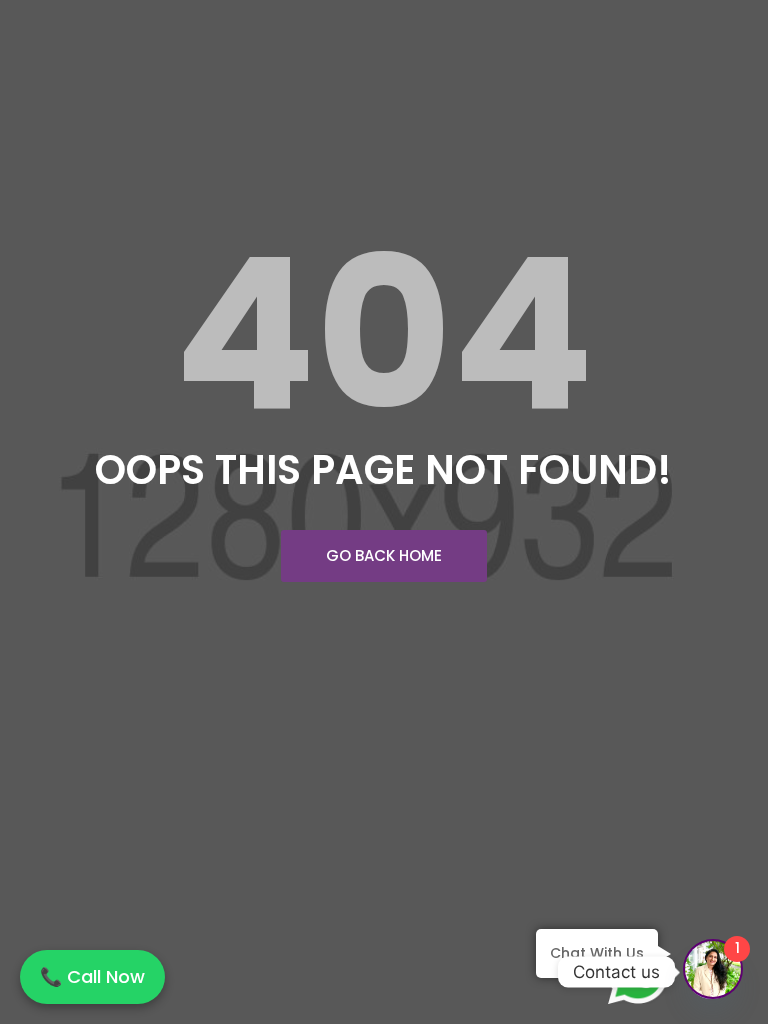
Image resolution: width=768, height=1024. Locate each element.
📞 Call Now (92, 976)
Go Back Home (384, 555)
